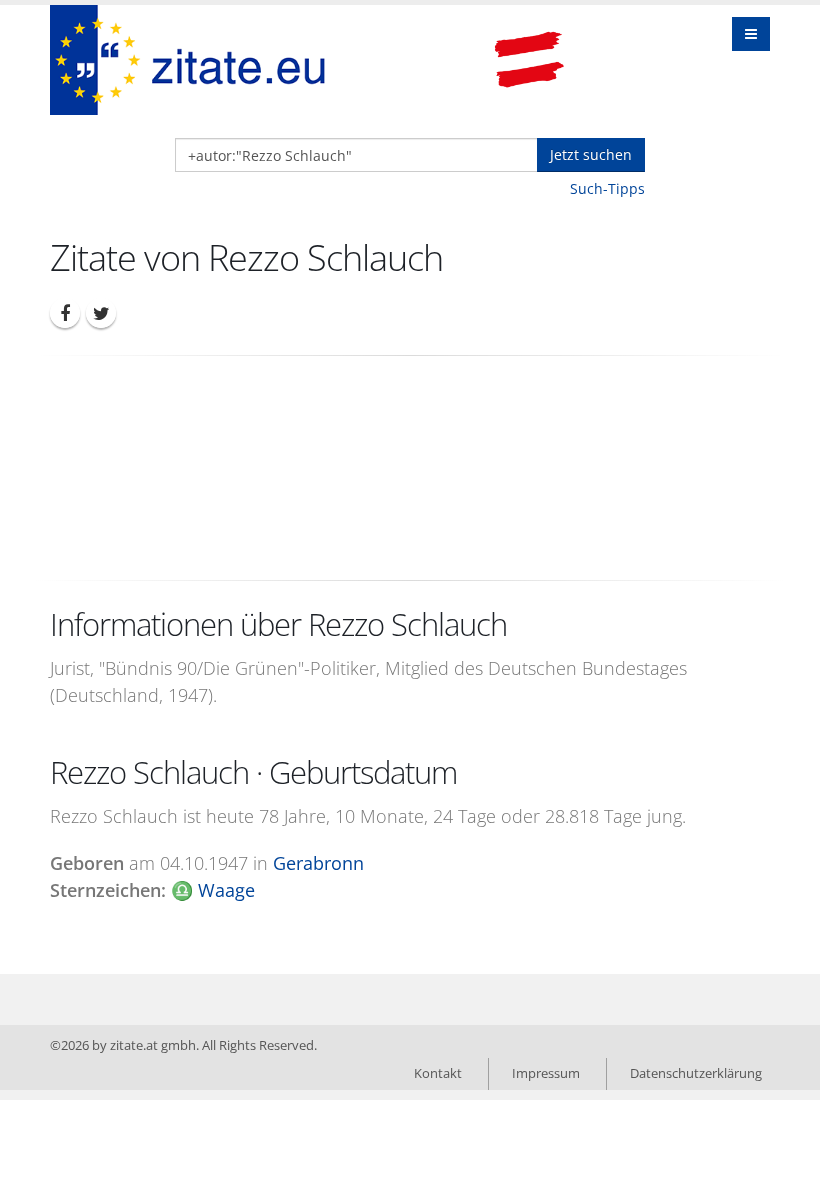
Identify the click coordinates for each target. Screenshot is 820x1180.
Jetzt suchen (591, 154)
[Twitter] (101, 313)
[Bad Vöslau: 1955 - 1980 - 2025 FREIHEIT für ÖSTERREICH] (529, 60)
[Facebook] (65, 313)
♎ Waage (213, 890)
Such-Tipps (607, 188)
